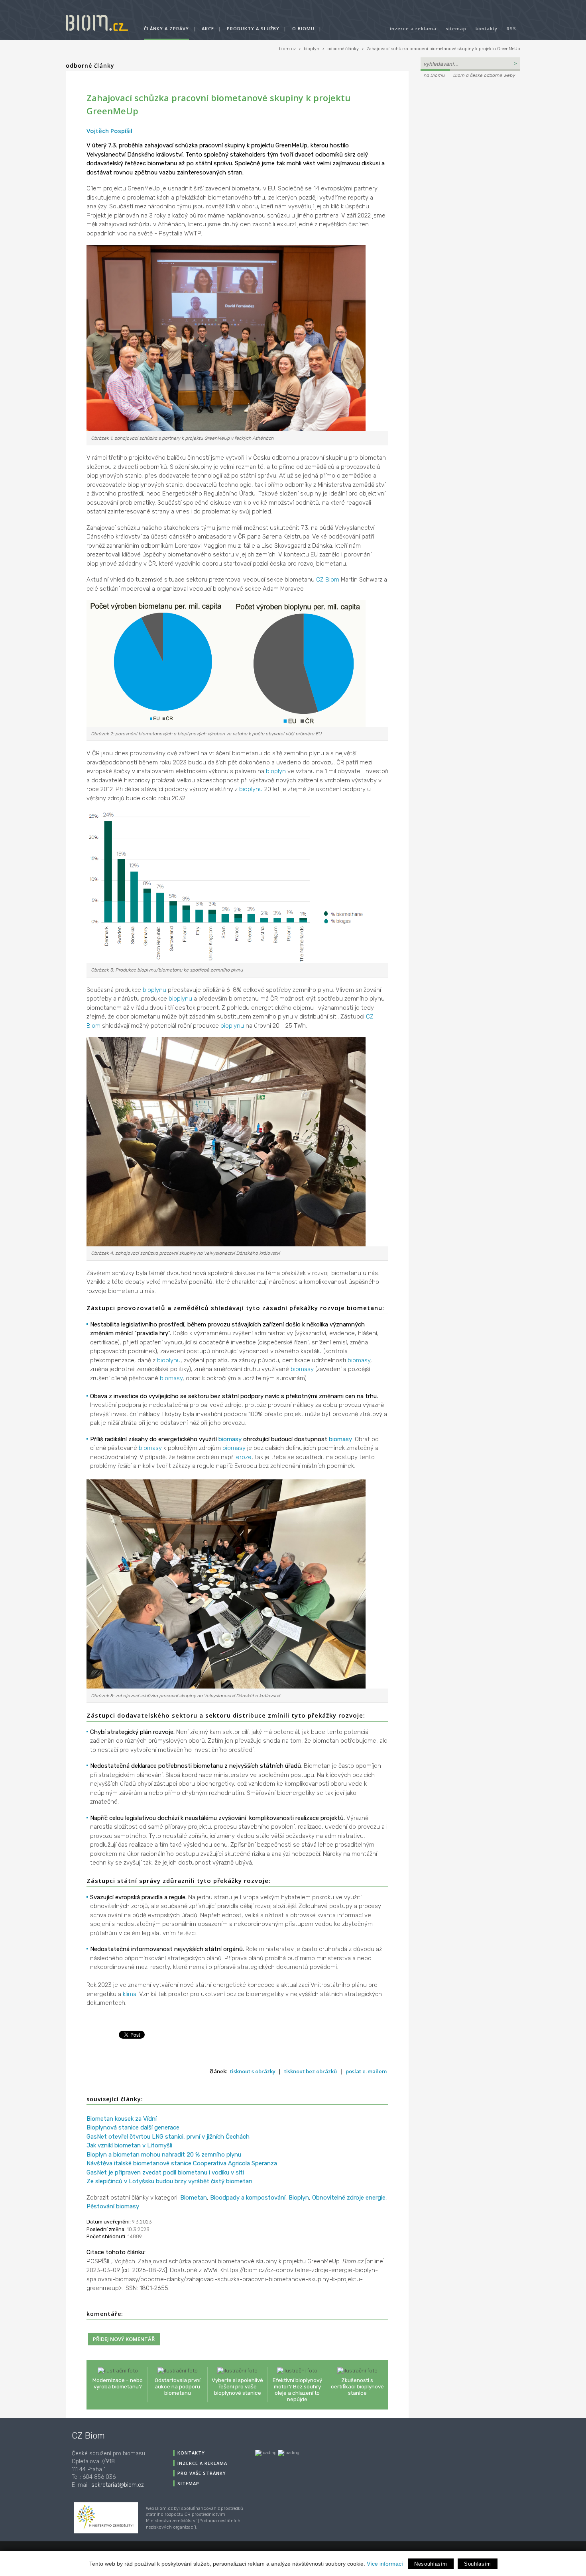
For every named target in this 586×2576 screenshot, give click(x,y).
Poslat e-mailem (366, 2071)
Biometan (194, 2198)
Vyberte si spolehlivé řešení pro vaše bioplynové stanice (237, 2386)
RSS (511, 28)
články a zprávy (166, 28)
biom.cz (287, 49)
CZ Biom (328, 580)
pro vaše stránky (202, 2473)
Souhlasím (478, 2564)
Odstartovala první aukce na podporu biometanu (178, 2386)
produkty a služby (253, 28)
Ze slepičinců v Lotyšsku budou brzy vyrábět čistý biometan (169, 2181)
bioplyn (312, 49)
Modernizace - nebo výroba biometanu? (118, 2383)
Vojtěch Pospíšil (109, 131)
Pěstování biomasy (113, 2206)
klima (130, 1994)
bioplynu (251, 789)
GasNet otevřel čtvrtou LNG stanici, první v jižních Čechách (168, 2137)
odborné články (343, 49)
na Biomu (434, 75)
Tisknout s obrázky (253, 2071)
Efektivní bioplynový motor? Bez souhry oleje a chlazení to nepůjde (297, 2390)
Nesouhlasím (431, 2564)
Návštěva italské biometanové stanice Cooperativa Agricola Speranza (182, 2163)
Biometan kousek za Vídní (122, 2119)
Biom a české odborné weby (484, 75)
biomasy (359, 1360)
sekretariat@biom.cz (118, 2485)
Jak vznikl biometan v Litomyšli (129, 2145)
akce (208, 28)
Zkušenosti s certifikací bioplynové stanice (357, 2386)
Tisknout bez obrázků (311, 2071)
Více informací (385, 2564)
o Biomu (303, 28)
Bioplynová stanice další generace (133, 2127)
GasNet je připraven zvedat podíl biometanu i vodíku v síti (165, 2172)
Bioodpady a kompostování (248, 2198)
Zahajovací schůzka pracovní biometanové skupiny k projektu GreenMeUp (443, 49)
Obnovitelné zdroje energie (349, 2198)
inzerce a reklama (413, 28)
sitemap (456, 28)
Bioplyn (299, 2198)
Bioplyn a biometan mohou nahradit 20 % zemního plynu (164, 2155)
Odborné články (90, 66)
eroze (244, 1457)
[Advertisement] (470, 134)
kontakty (487, 28)
